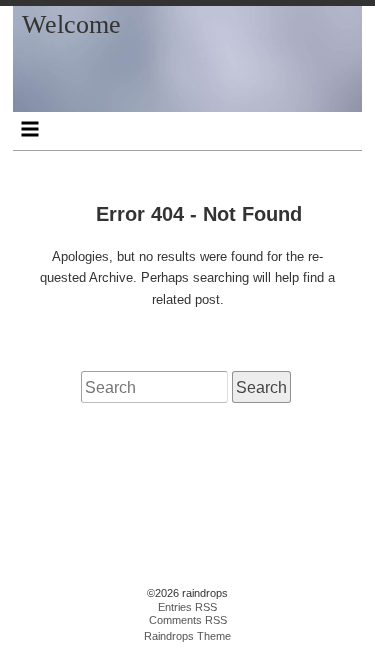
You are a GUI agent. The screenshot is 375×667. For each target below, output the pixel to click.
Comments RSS (188, 620)
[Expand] (30, 129)
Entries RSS (187, 607)
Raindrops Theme (187, 636)
